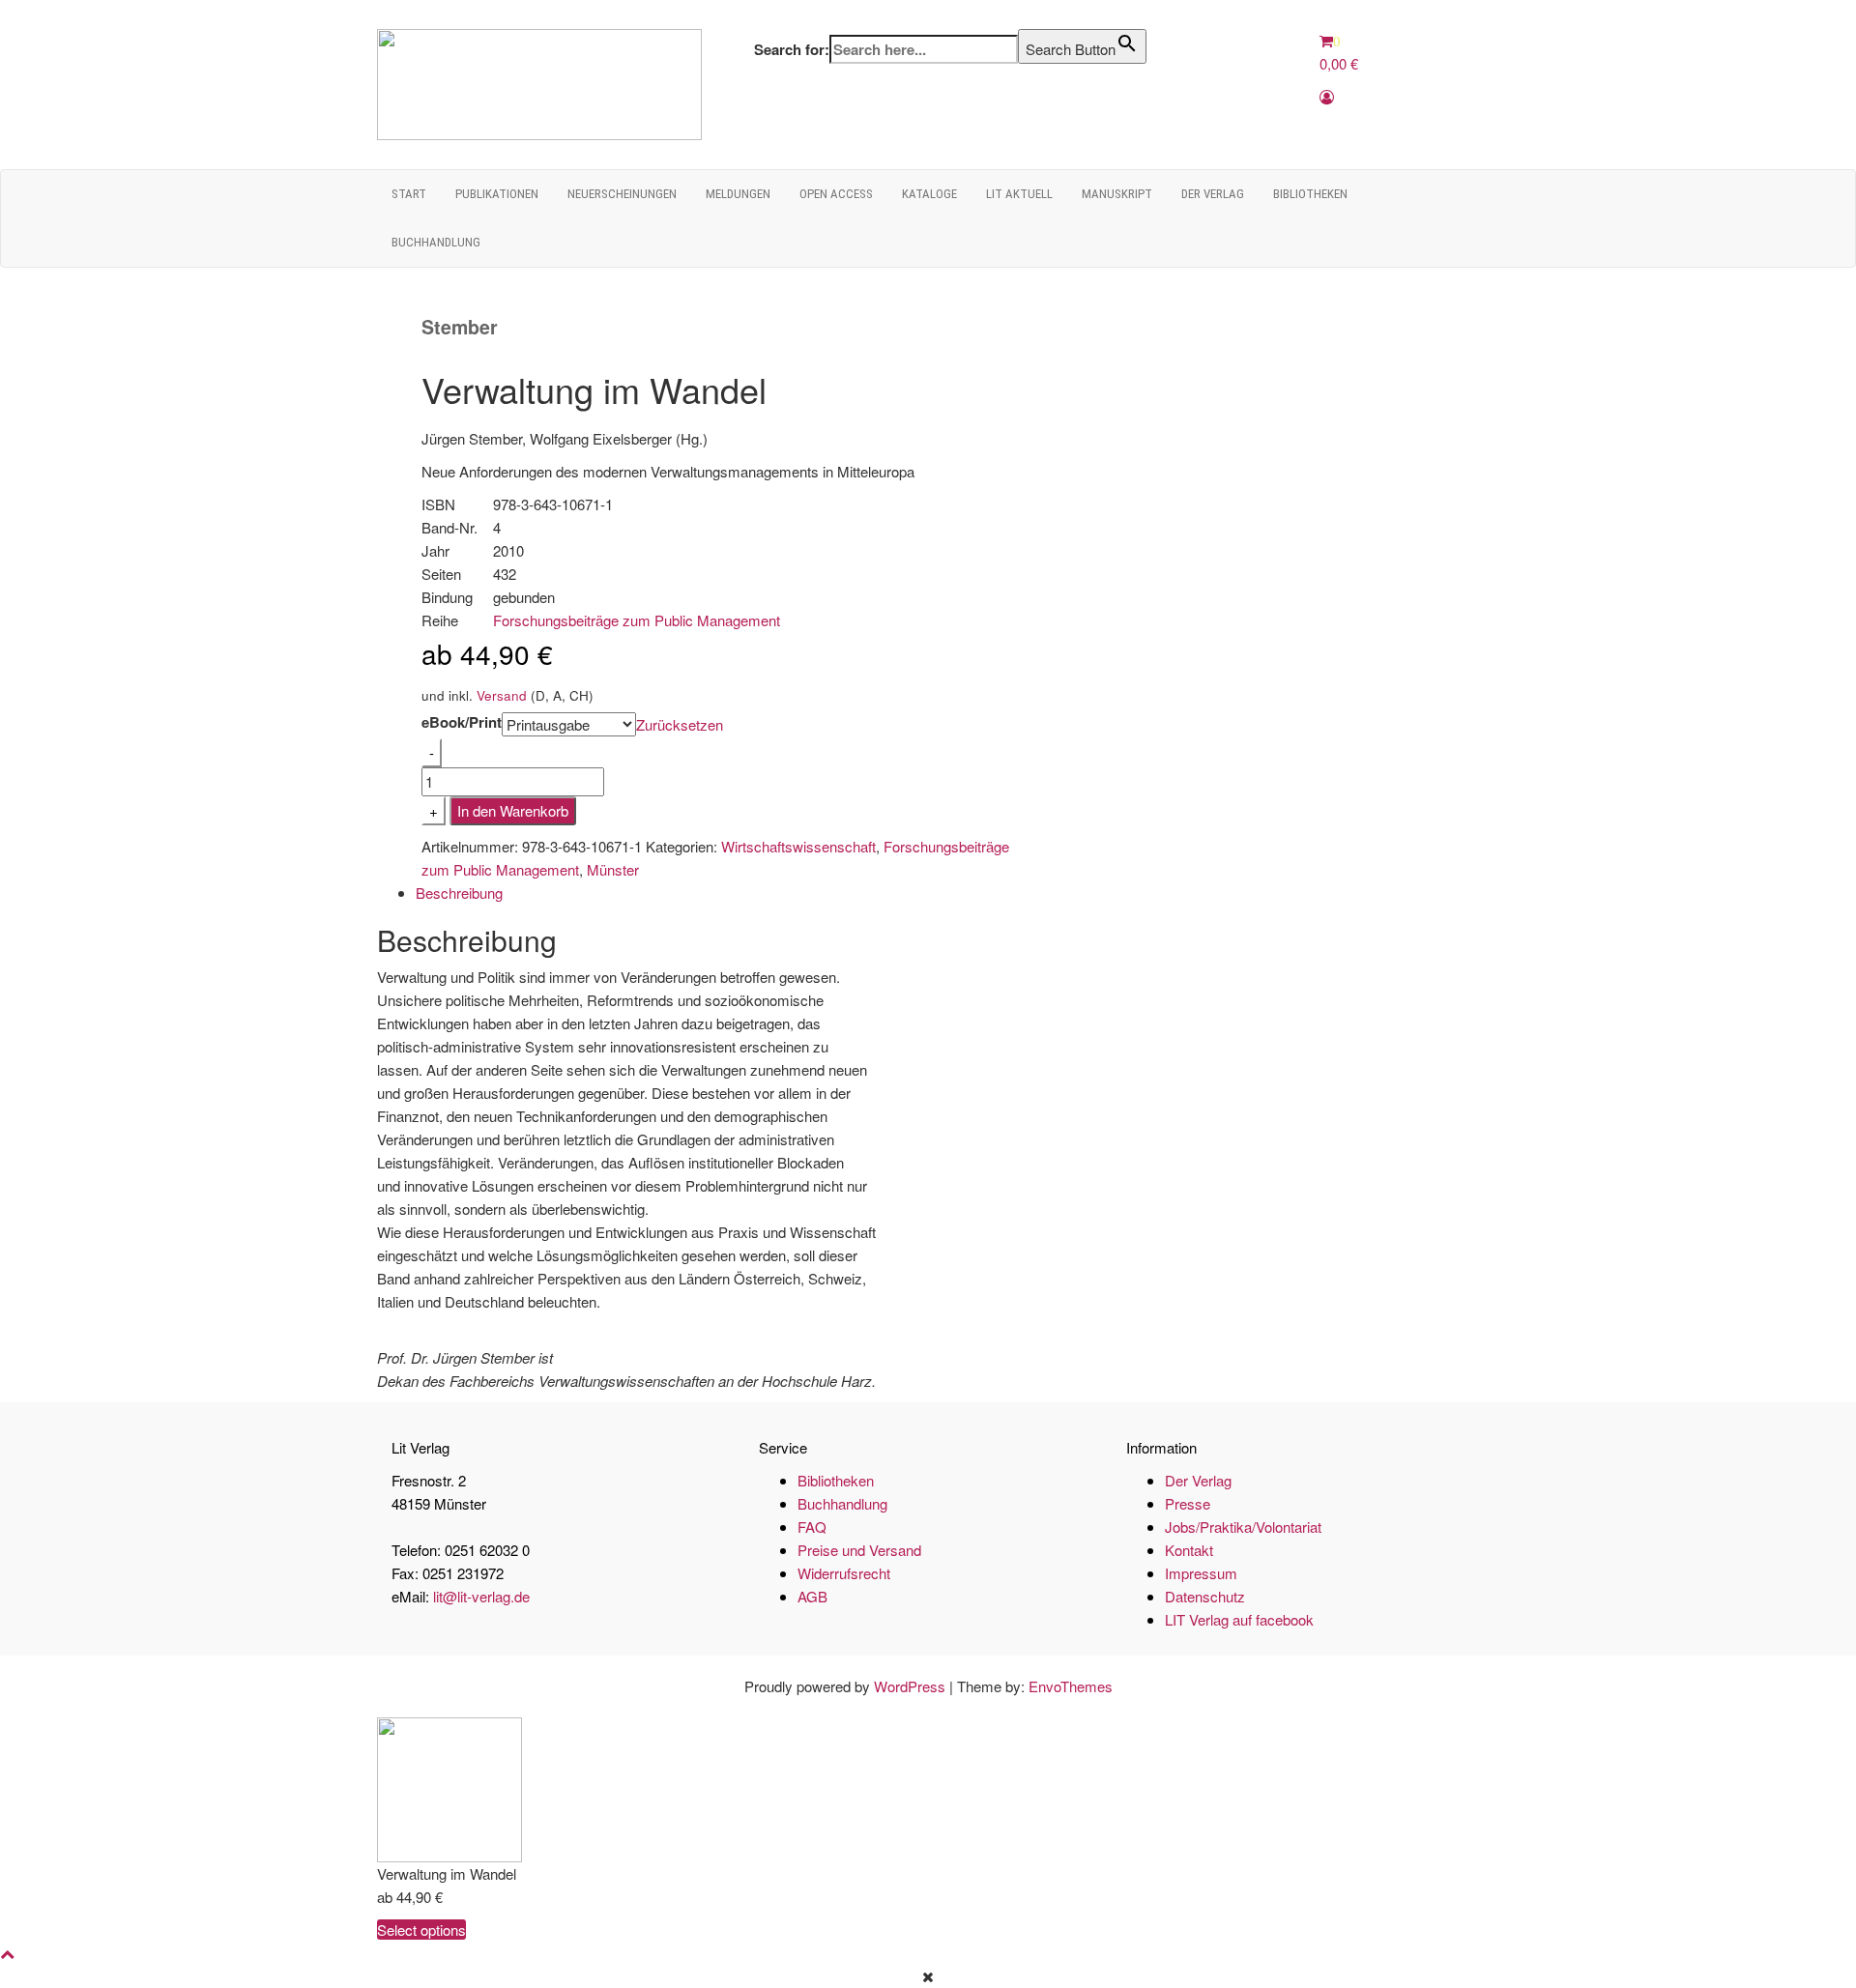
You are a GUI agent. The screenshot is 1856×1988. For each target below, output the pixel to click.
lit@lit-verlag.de (481, 1596)
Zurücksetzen (680, 724)
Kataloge (929, 194)
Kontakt (1189, 1550)
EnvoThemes (1071, 1686)
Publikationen (497, 194)
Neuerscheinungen (622, 194)
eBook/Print (462, 722)
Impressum (1201, 1573)
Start (409, 194)
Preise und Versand (859, 1550)
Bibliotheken (1310, 194)
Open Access (836, 194)
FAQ (812, 1527)
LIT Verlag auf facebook (1239, 1619)
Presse (1188, 1503)
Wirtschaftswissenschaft (798, 846)
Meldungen (738, 194)
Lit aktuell (1019, 194)
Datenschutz (1205, 1596)
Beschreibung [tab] (459, 893)
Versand (502, 695)
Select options (421, 1930)
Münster (613, 869)
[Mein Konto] (1327, 96)
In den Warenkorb (513, 810)
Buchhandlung (436, 242)
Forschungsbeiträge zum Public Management (637, 620)
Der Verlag (1213, 194)
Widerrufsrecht (844, 1573)
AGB (812, 1596)
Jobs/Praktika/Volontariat (1243, 1527)
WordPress (910, 1686)
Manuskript (1117, 194)
